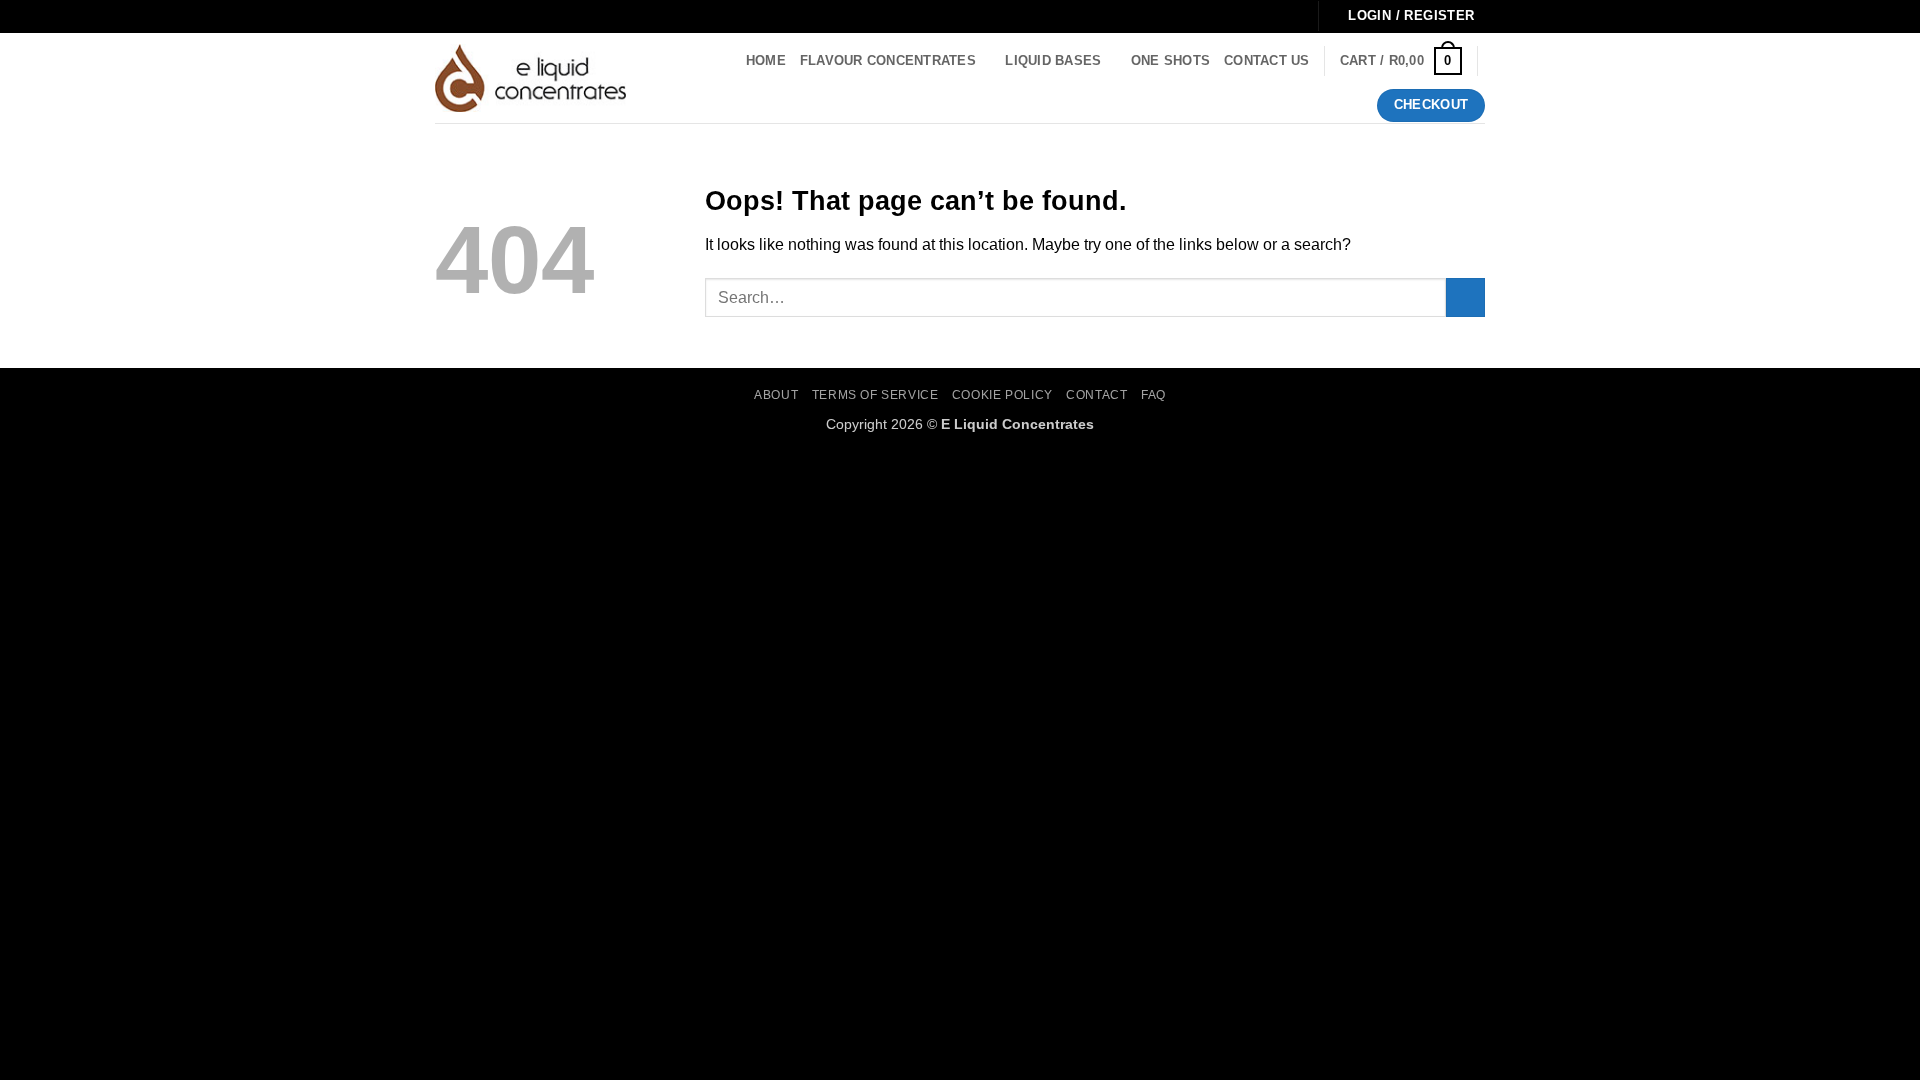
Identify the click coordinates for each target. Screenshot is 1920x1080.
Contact (1096, 395)
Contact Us (1267, 60)
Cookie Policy (1002, 395)
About (776, 395)
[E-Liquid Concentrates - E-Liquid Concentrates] (530, 78)
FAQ (1153, 395)
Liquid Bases (1053, 60)
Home (766, 60)
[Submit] (1465, 297)
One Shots (1170, 60)
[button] (1401, 61)
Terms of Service (875, 395)
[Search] (663, 78)
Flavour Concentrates (888, 60)
